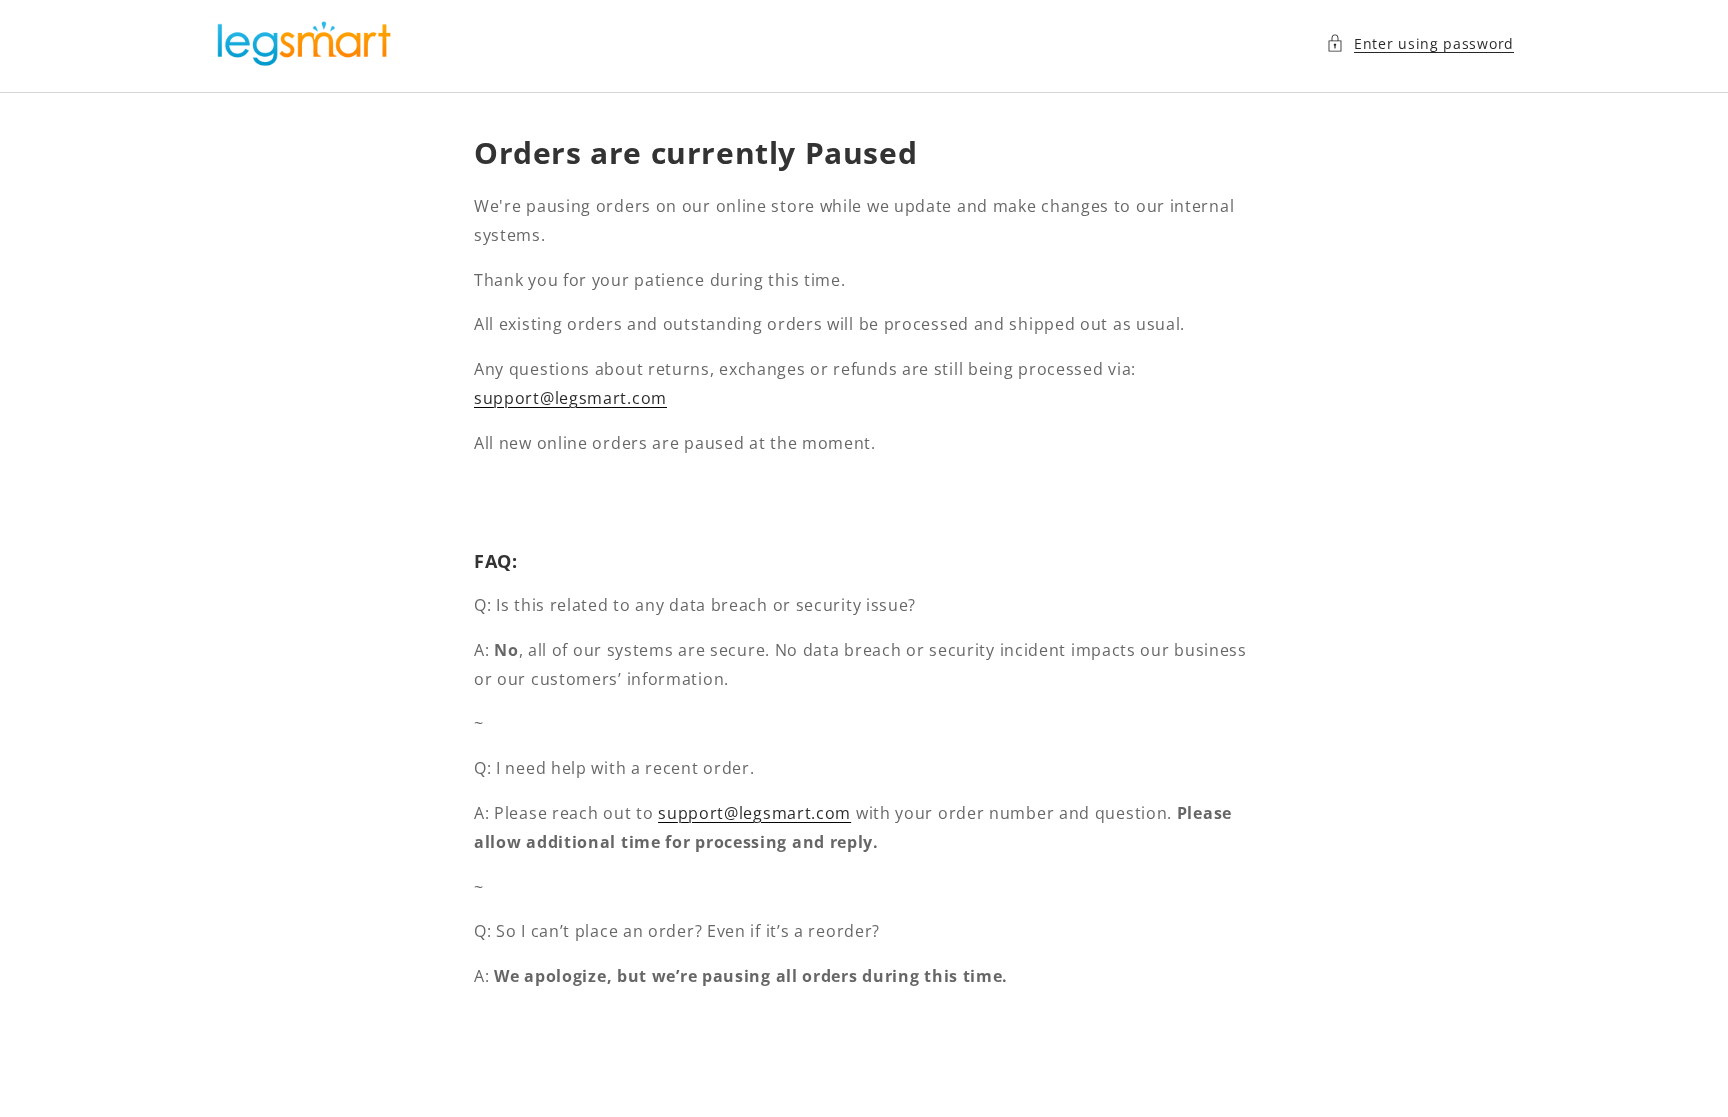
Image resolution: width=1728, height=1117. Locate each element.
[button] (1420, 43)
